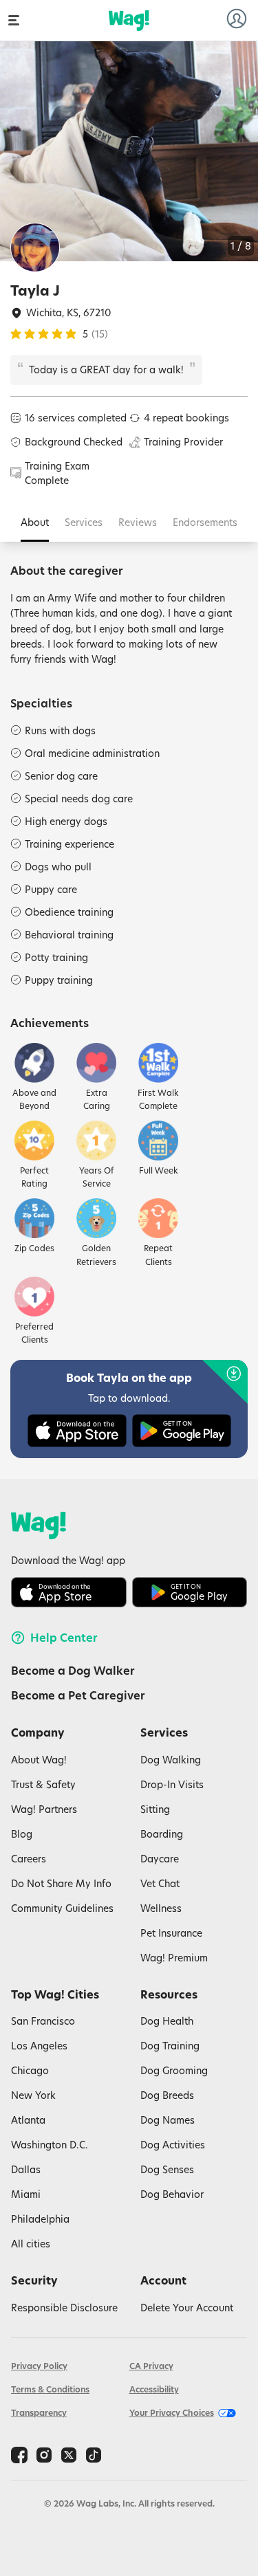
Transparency (39, 2413)
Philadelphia (40, 2219)
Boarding (162, 1834)
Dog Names (168, 2120)
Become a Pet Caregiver (78, 1695)
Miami (26, 2194)
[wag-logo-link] (129, 21)
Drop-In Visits (172, 1784)
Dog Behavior (172, 2194)
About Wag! (39, 1760)
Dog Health (167, 2021)
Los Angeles (39, 2046)
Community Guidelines (62, 1908)
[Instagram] (44, 2455)
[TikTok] (94, 2455)
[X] (69, 2455)
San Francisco (43, 2021)
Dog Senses (167, 2169)
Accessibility (154, 2389)
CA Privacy (151, 2366)
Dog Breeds (167, 2095)
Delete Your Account (187, 2308)
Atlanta (28, 2120)
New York (33, 2095)
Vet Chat (160, 1883)
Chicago (30, 2070)
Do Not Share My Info (61, 1883)
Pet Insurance (171, 1933)
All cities (31, 2244)
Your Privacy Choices (172, 2413)
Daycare (160, 1859)
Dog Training (170, 2046)
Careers (29, 1859)
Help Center (64, 1638)
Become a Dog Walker (73, 1671)
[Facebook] (19, 2455)
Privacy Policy (39, 2366)
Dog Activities (173, 2145)
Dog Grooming (174, 2070)
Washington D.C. (50, 2145)
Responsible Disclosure (64, 2308)
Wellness (161, 1908)
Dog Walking (171, 1760)
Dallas (26, 2169)
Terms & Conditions (50, 2389)
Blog (22, 1834)
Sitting (155, 1809)
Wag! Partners (44, 1809)
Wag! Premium (174, 1958)
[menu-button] (14, 20)
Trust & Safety (43, 1784)
